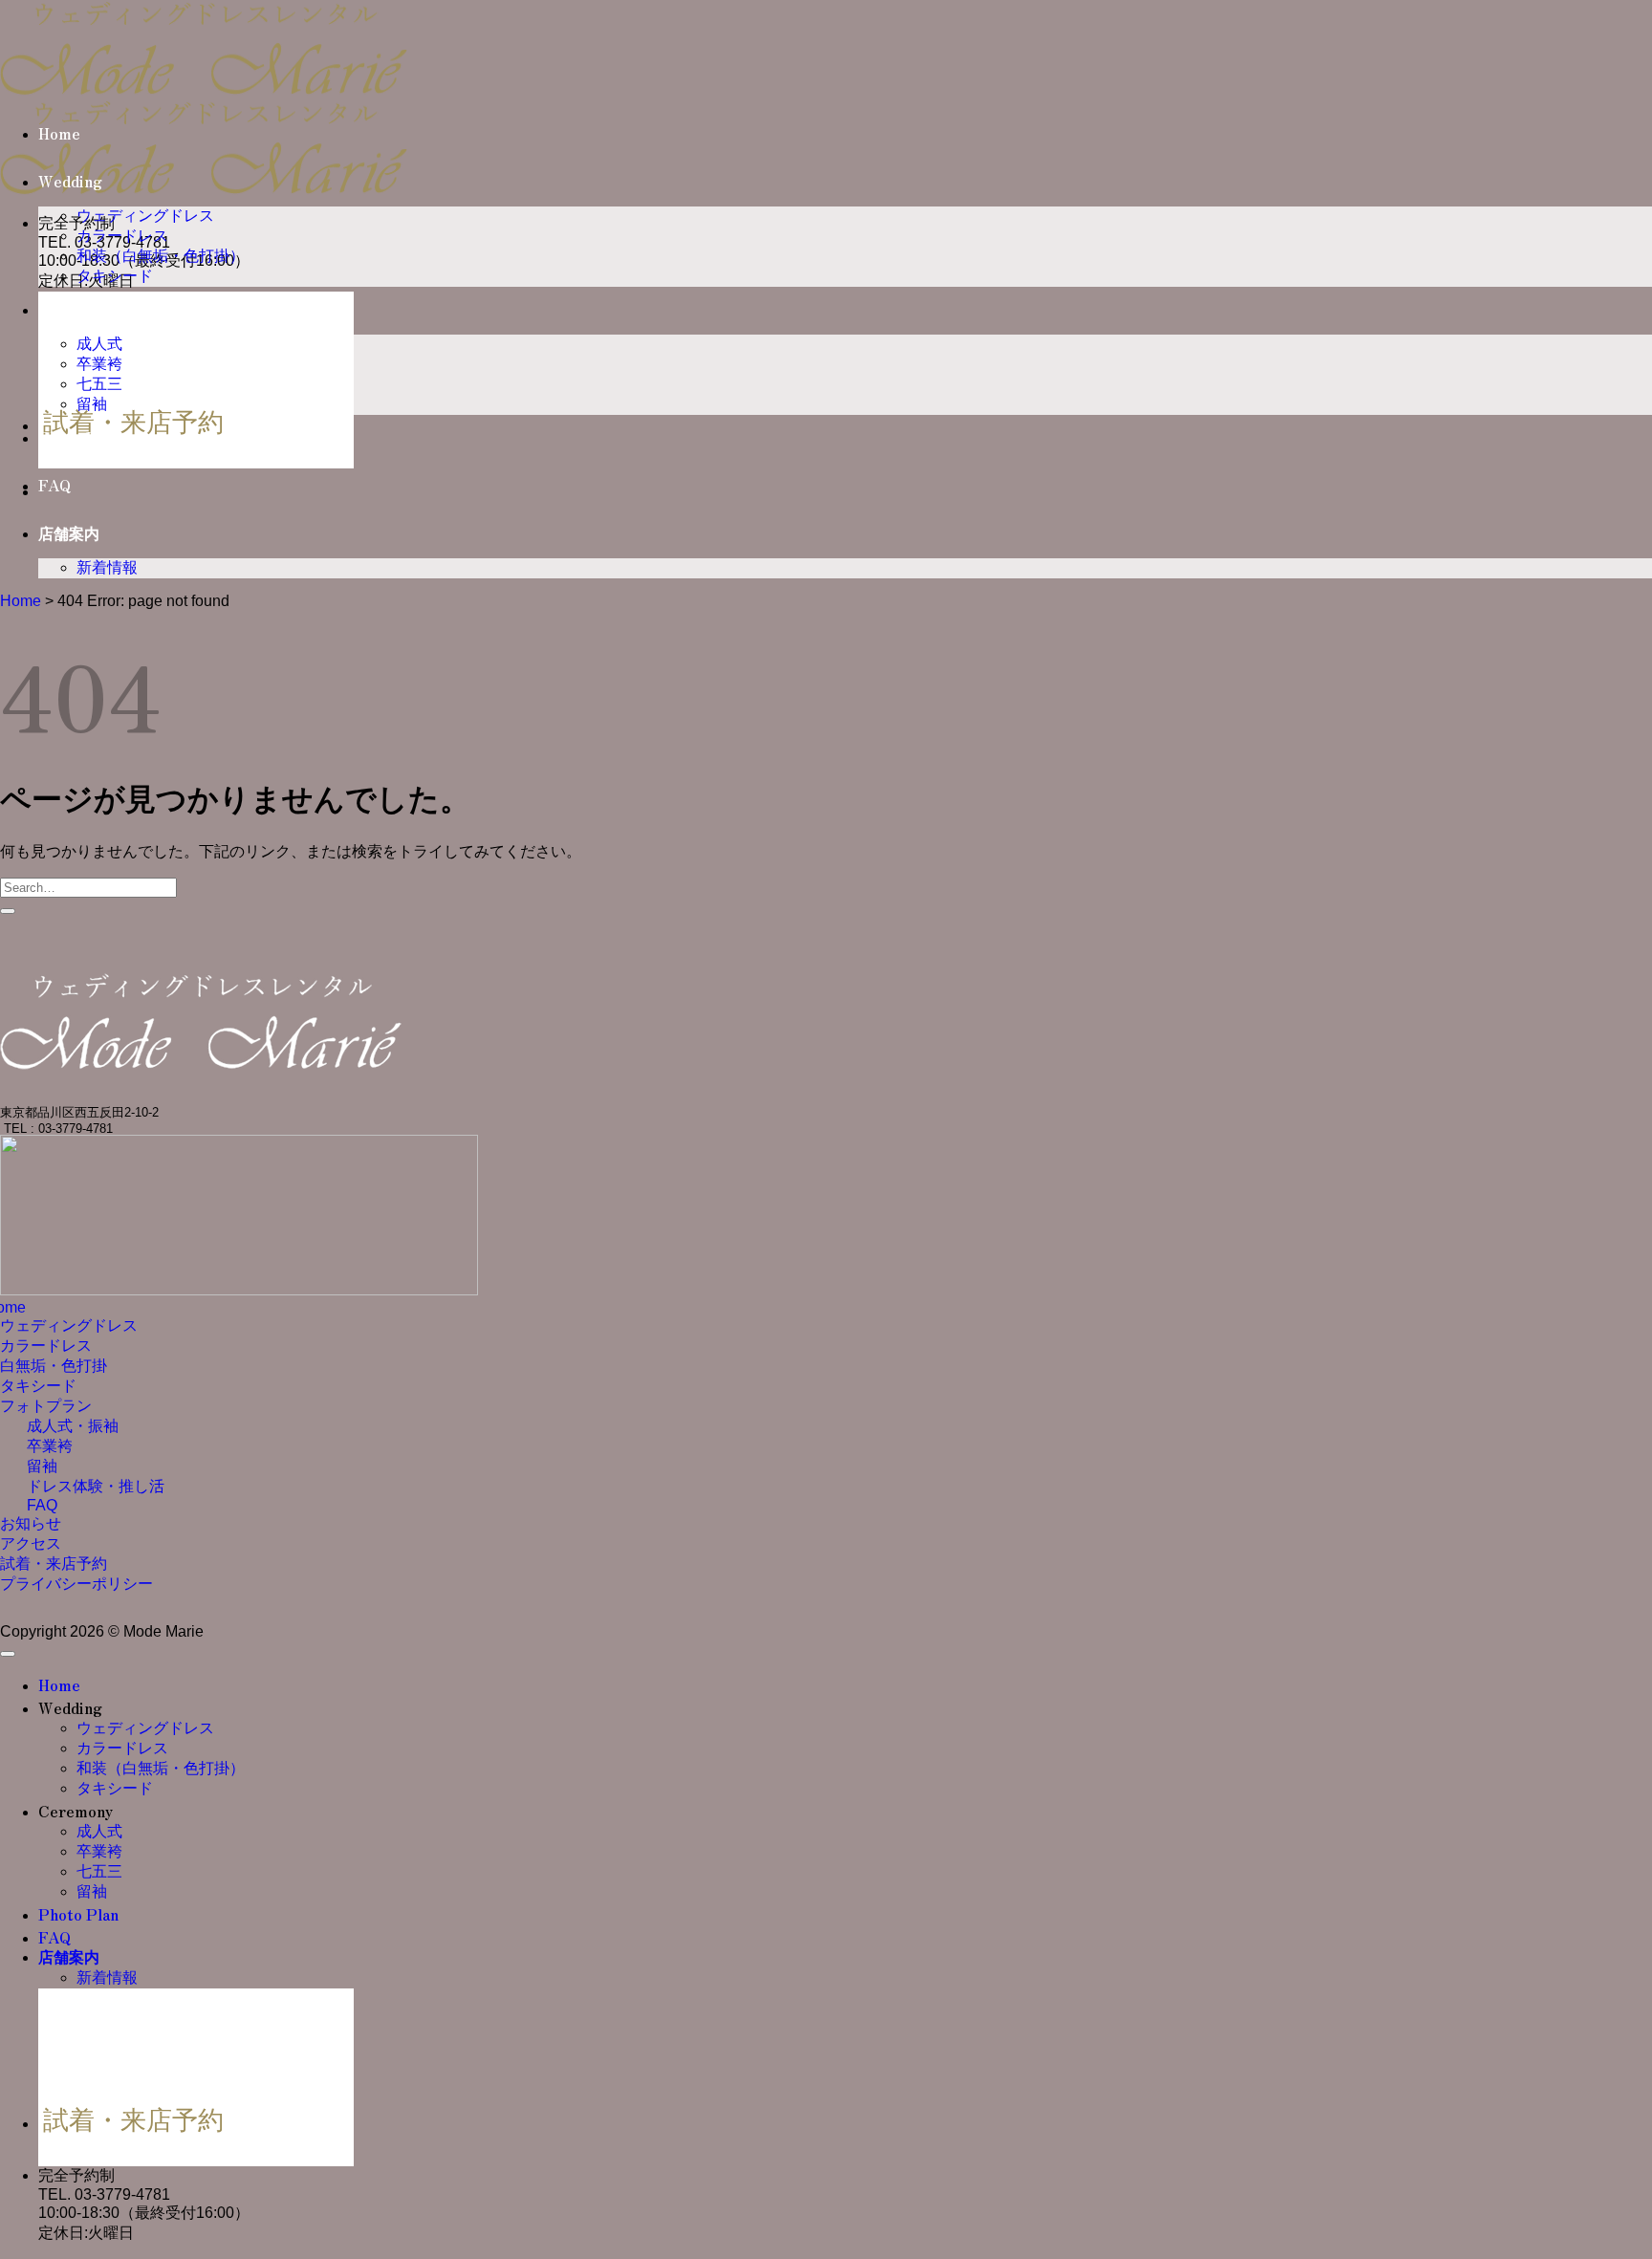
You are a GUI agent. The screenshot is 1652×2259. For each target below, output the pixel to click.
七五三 (99, 384)
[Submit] (8, 911)
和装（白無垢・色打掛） (161, 256)
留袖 (92, 404)
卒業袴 (99, 364)
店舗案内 (69, 534)
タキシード (115, 276)
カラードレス (122, 236)
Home (59, 134)
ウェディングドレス (145, 216)
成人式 (99, 344)
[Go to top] (8, 1654)
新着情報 (107, 567)
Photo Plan (78, 438)
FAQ (54, 486)
